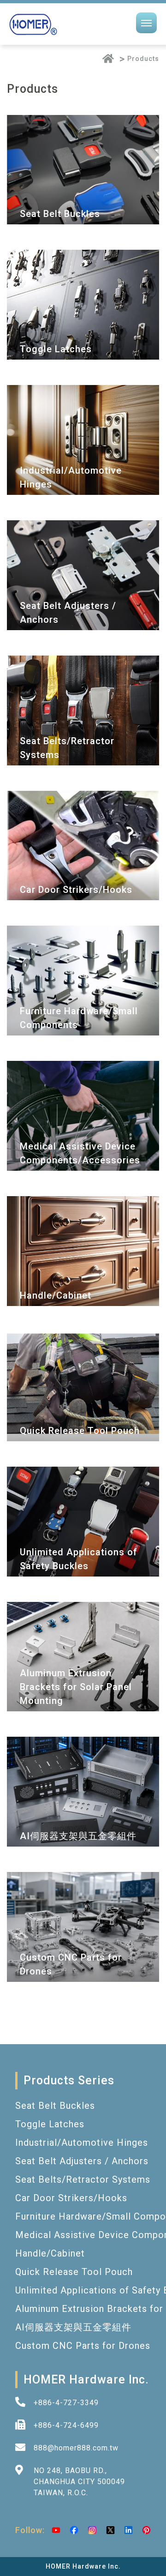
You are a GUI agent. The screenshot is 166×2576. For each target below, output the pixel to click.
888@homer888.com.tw (76, 2448)
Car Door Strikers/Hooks (71, 2198)
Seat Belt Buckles (55, 2106)
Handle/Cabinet (50, 2253)
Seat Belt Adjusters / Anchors (82, 2161)
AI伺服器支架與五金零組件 (73, 2327)
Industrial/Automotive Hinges (82, 2143)
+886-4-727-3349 (66, 2403)
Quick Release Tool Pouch (74, 2272)
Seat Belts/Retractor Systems (83, 2179)
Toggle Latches (50, 2124)
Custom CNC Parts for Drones (83, 2346)
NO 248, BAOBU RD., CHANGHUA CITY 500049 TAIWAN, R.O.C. (79, 2482)
